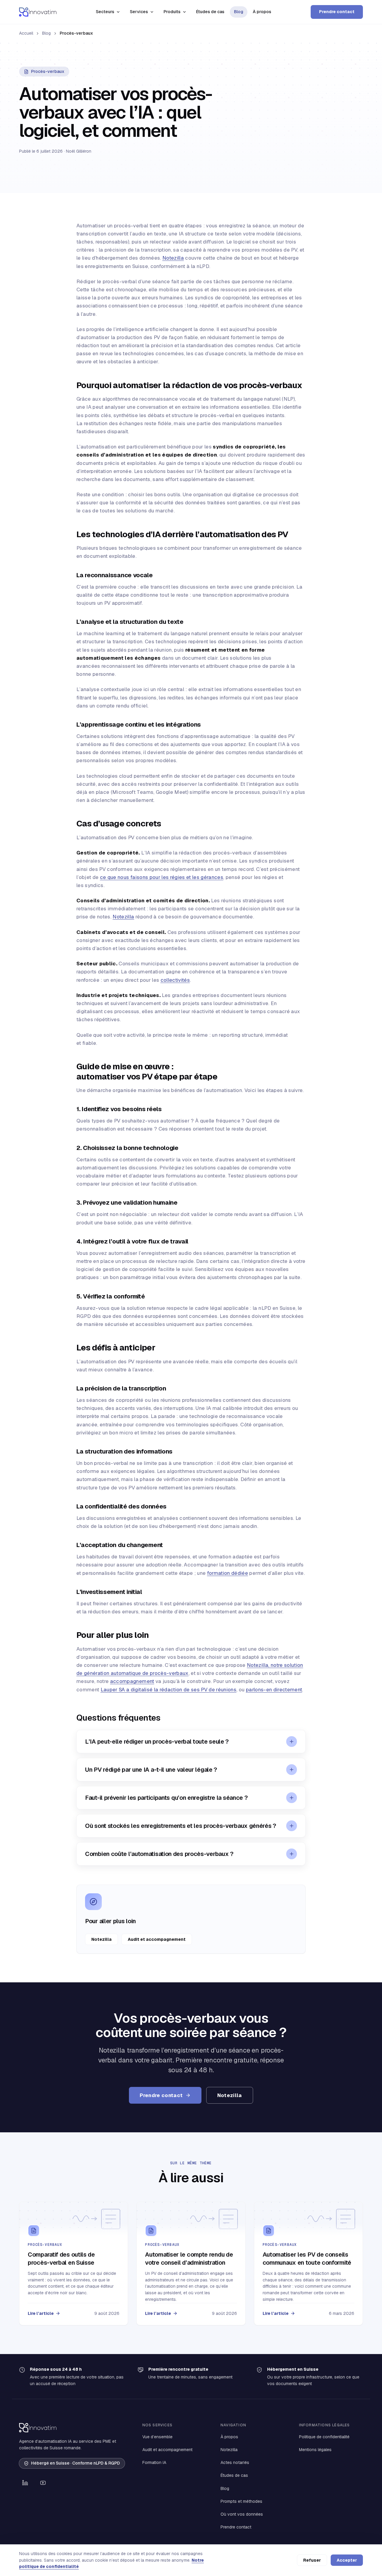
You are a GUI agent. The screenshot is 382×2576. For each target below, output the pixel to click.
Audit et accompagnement (157, 1939)
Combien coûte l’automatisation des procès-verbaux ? (159, 1854)
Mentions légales (315, 2450)
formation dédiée (228, 1573)
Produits (172, 12)
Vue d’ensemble (157, 2437)
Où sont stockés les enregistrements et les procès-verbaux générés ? (181, 1826)
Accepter (347, 2560)
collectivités (175, 980)
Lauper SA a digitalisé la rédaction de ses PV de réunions (168, 1690)
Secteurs (105, 12)
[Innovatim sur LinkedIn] (25, 2483)
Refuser (312, 2560)
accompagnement (132, 1681)
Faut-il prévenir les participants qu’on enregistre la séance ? (166, 1798)
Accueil (26, 33)
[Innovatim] (38, 12)
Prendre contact (337, 12)
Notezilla (173, 258)
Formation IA (154, 2462)
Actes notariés (235, 2462)
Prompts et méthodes (241, 2501)
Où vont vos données (242, 2514)
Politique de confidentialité (324, 2437)
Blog (239, 12)
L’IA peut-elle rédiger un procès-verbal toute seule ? (157, 1742)
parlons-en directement (274, 1690)
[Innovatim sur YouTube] (43, 2483)
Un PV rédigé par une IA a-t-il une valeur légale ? (151, 1770)
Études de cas (210, 12)
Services (139, 12)
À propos (262, 12)
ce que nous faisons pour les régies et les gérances (162, 877)
